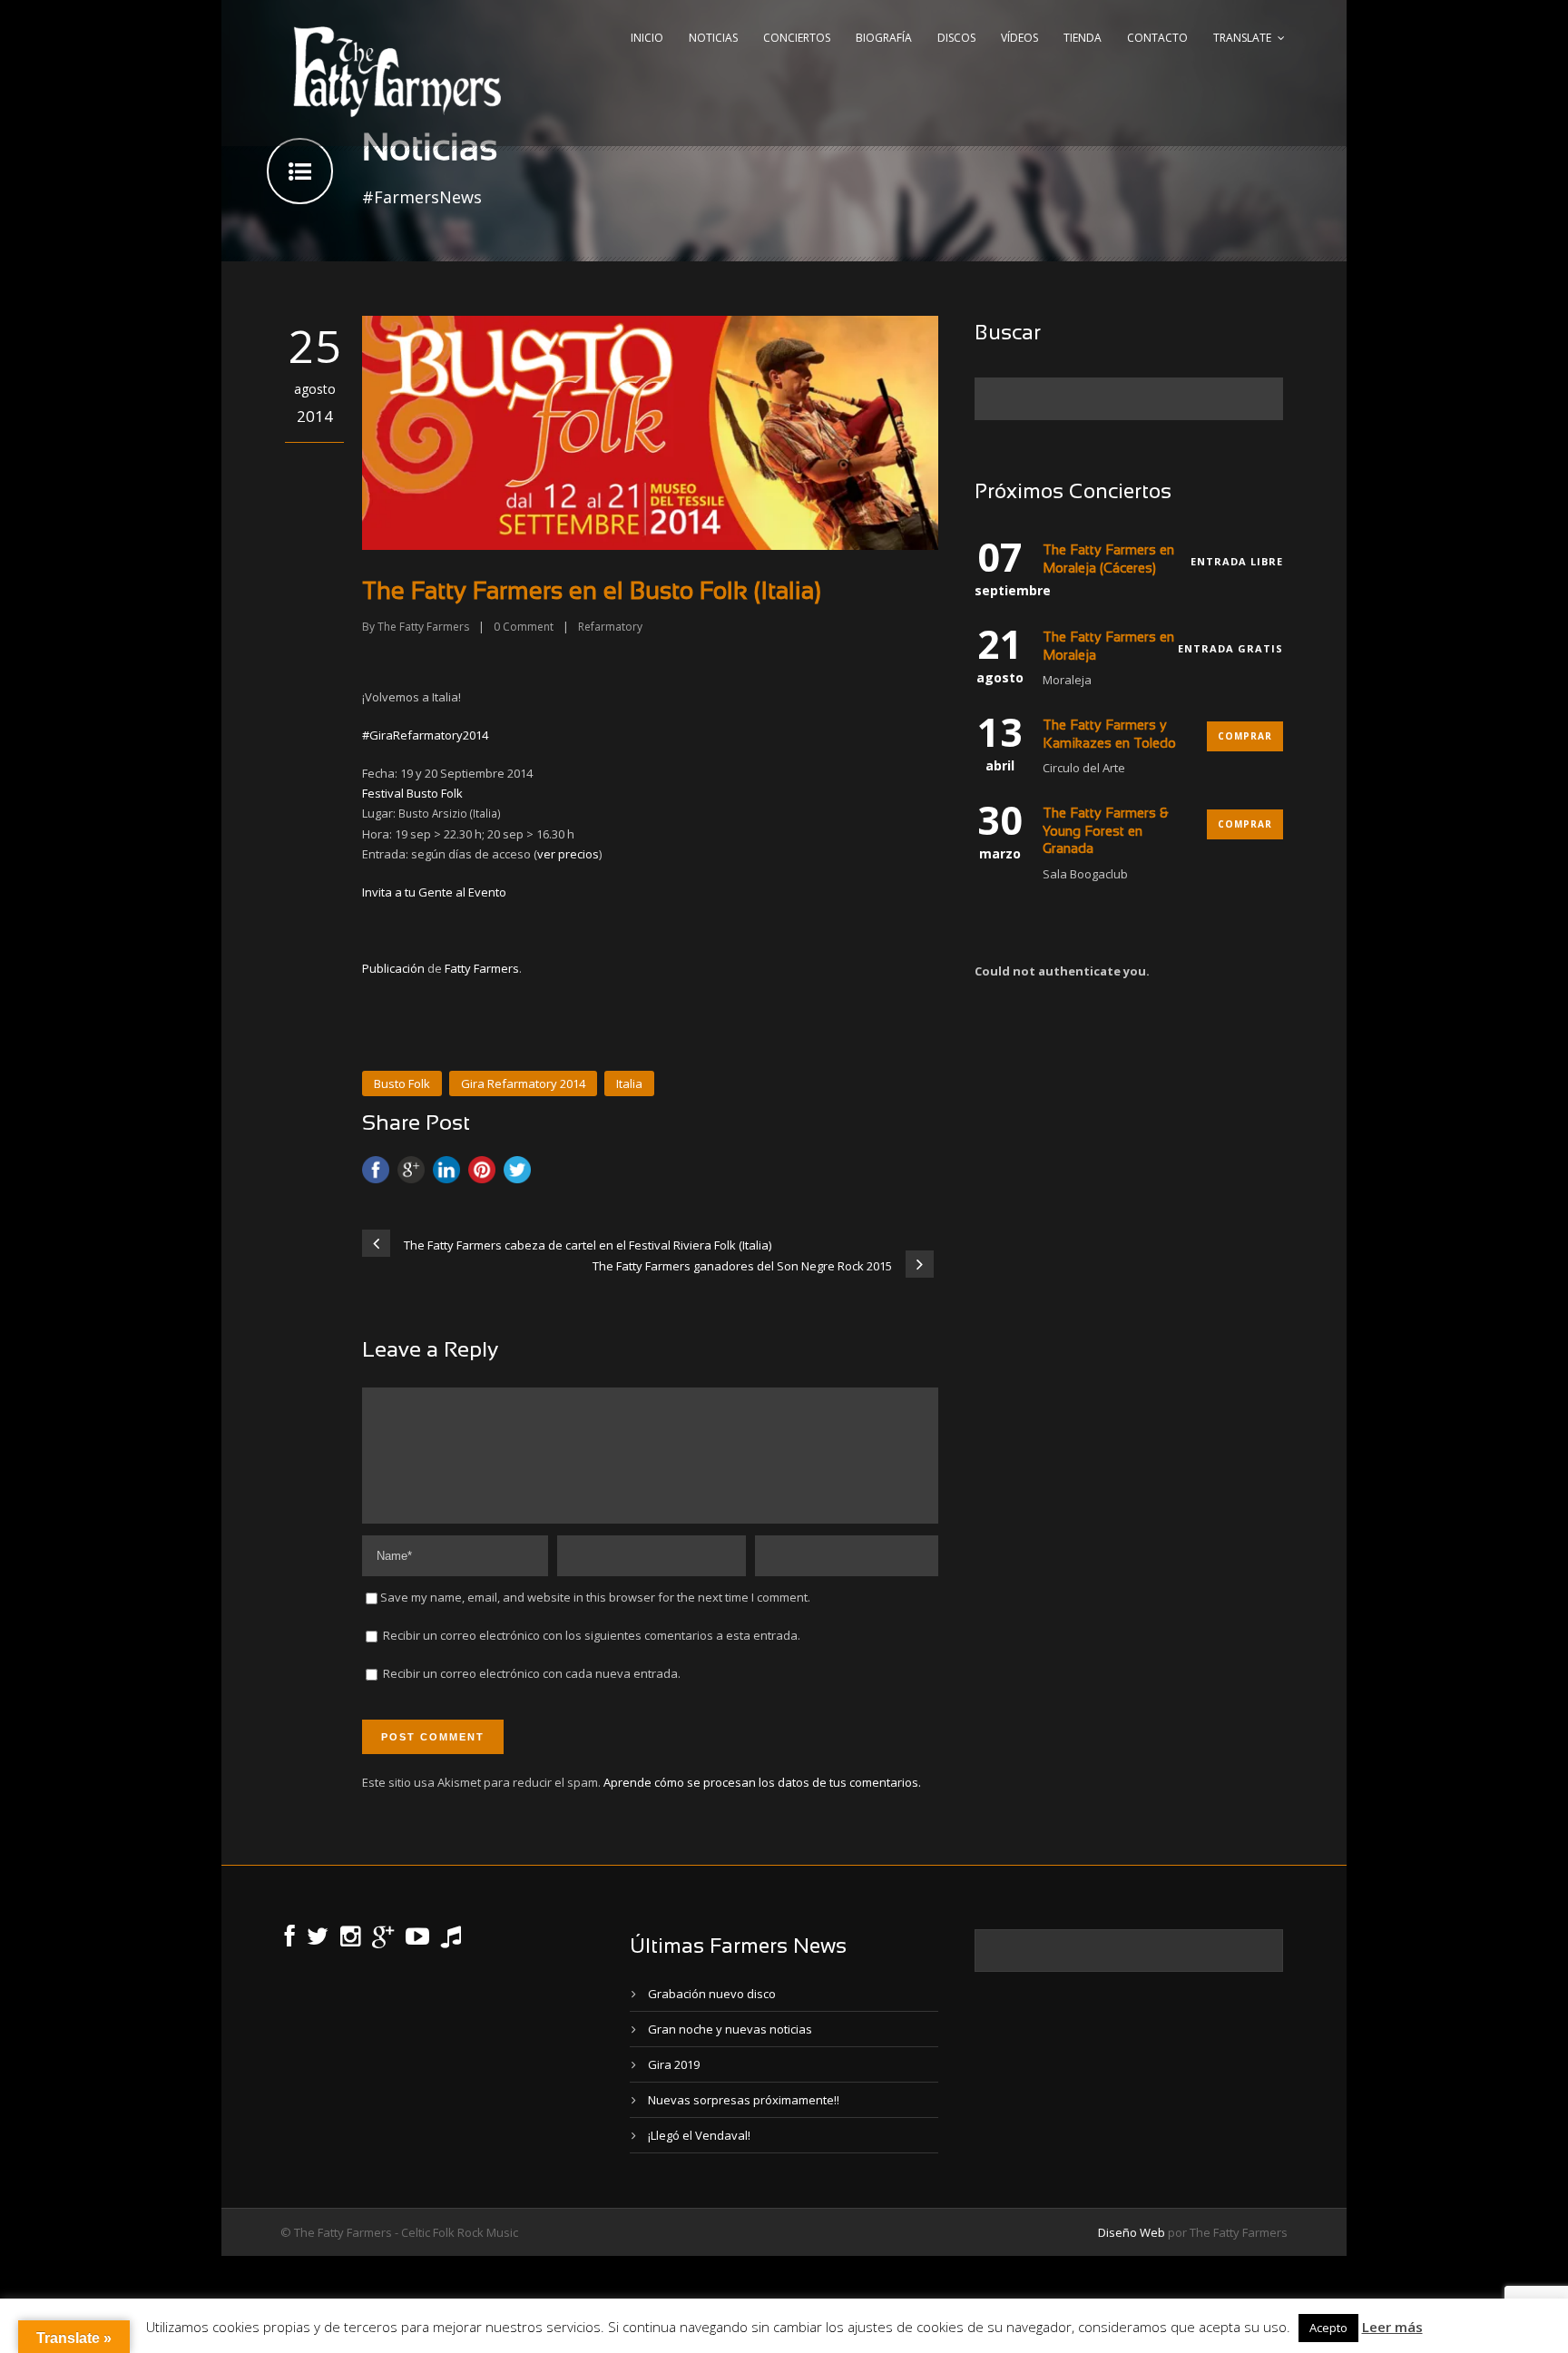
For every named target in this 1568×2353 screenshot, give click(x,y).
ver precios (568, 854)
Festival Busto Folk (412, 793)
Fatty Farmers (482, 968)
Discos (956, 38)
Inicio (647, 38)
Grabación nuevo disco (712, 1994)
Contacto (1157, 38)
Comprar (1245, 736)
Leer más (1392, 2327)
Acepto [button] (1328, 2328)
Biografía (884, 38)
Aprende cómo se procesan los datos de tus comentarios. (762, 1782)
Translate (1242, 38)
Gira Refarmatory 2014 (523, 1083)
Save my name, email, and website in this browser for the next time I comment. (595, 1597)
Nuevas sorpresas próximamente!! (744, 2100)
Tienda (1083, 38)
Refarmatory (610, 627)
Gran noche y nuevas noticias (730, 2029)
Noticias (713, 38)
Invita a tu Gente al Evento (434, 892)
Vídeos (1019, 38)
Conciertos (797, 38)
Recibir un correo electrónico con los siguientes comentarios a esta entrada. (592, 1635)
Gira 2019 (674, 2064)
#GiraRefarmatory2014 (425, 735)
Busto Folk (402, 1083)
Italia (629, 1083)
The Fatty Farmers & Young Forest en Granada (1105, 832)
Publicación (393, 968)
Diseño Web (1132, 2232)
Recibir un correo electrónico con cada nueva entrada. (532, 1673)
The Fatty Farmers (423, 627)
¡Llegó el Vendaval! (699, 2135)
